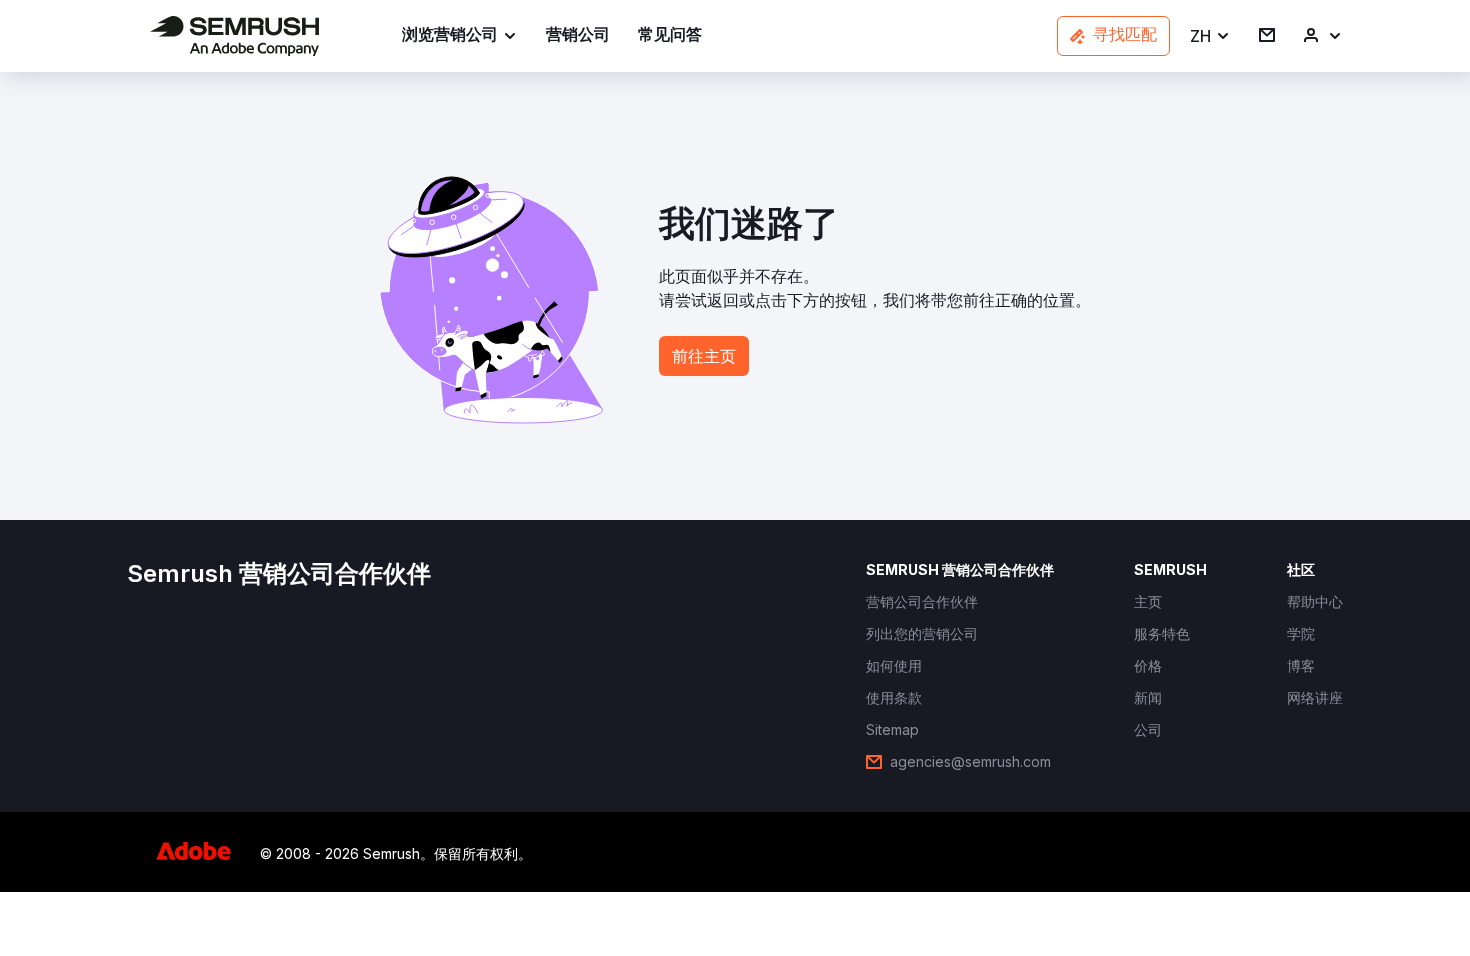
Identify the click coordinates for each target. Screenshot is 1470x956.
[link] (578, 36)
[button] (1210, 36)
